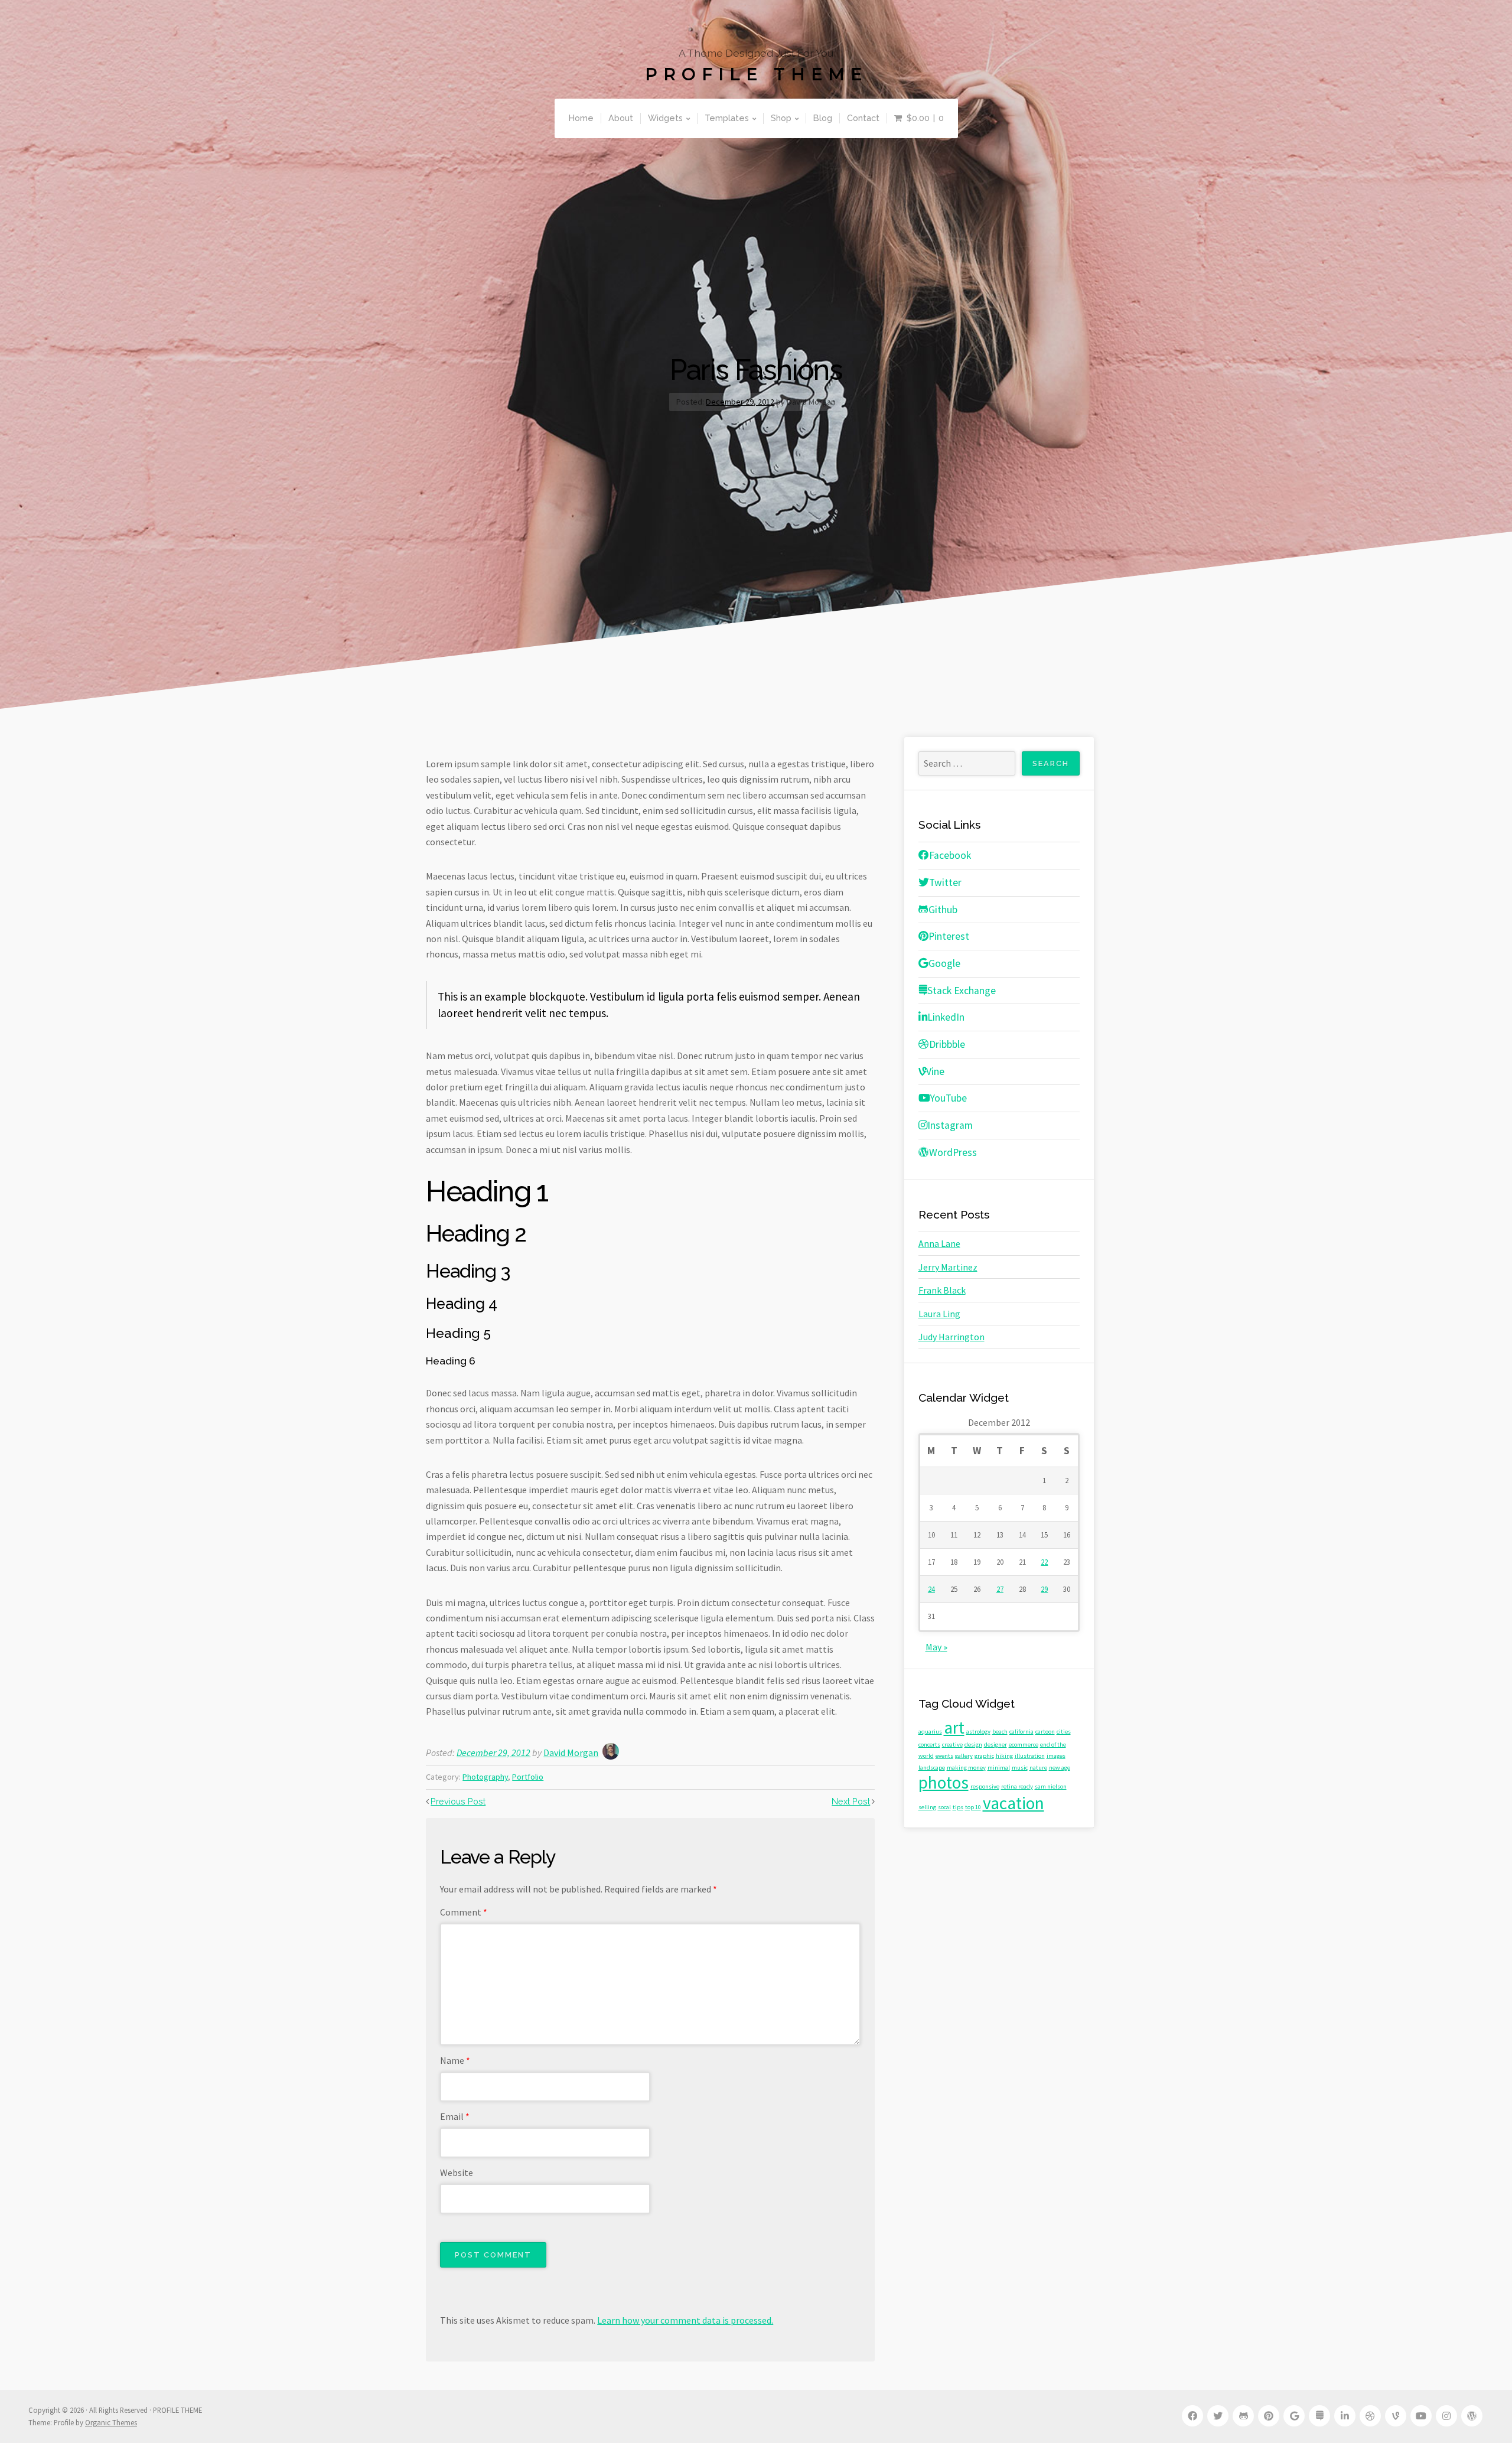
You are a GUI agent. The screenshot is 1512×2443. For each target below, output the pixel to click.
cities (1064, 1732)
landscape (932, 1768)
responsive (985, 1786)
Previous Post (458, 1801)
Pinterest (949, 936)
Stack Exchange (962, 991)
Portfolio (528, 1777)
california (1021, 1732)
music (1020, 1768)
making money (966, 1768)
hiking (1004, 1756)
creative (952, 1745)
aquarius (930, 1732)
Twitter (945, 882)
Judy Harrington (951, 1337)
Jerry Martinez (948, 1267)
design (973, 1745)
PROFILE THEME (756, 74)
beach (1000, 1732)
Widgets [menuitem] (665, 118)
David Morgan (571, 1753)
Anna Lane (939, 1243)
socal (944, 1807)
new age (1060, 1768)
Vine (935, 1071)
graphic (984, 1756)
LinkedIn (946, 1017)
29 (1044, 1589)
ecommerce (1024, 1745)
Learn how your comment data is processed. (685, 2320)
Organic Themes (111, 2422)
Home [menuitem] (581, 118)
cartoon (1045, 1732)
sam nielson (1051, 1786)
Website (457, 2172)
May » (936, 1647)
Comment (464, 1912)
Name (455, 2060)
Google (944, 963)
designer (995, 1745)
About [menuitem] (621, 118)
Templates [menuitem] (727, 118)
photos (944, 1782)
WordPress (953, 1152)
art (954, 1727)
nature (1038, 1768)
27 (1000, 1589)
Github (943, 910)
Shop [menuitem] (781, 118)
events (944, 1756)
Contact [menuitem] (863, 118)
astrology (978, 1732)
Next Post (851, 1801)
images (1056, 1756)
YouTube (949, 1098)
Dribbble (947, 1044)
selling (927, 1807)
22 (1044, 1562)
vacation (1014, 1803)
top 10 (973, 1807)
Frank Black (942, 1290)
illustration (1030, 1756)
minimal (999, 1768)
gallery (964, 1756)
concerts (929, 1745)
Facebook (950, 855)
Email (455, 2116)
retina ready (1017, 1786)
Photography (485, 1777)
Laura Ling (939, 1314)
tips (958, 1807)
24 (931, 1589)
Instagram (950, 1125)
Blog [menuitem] (823, 118)
